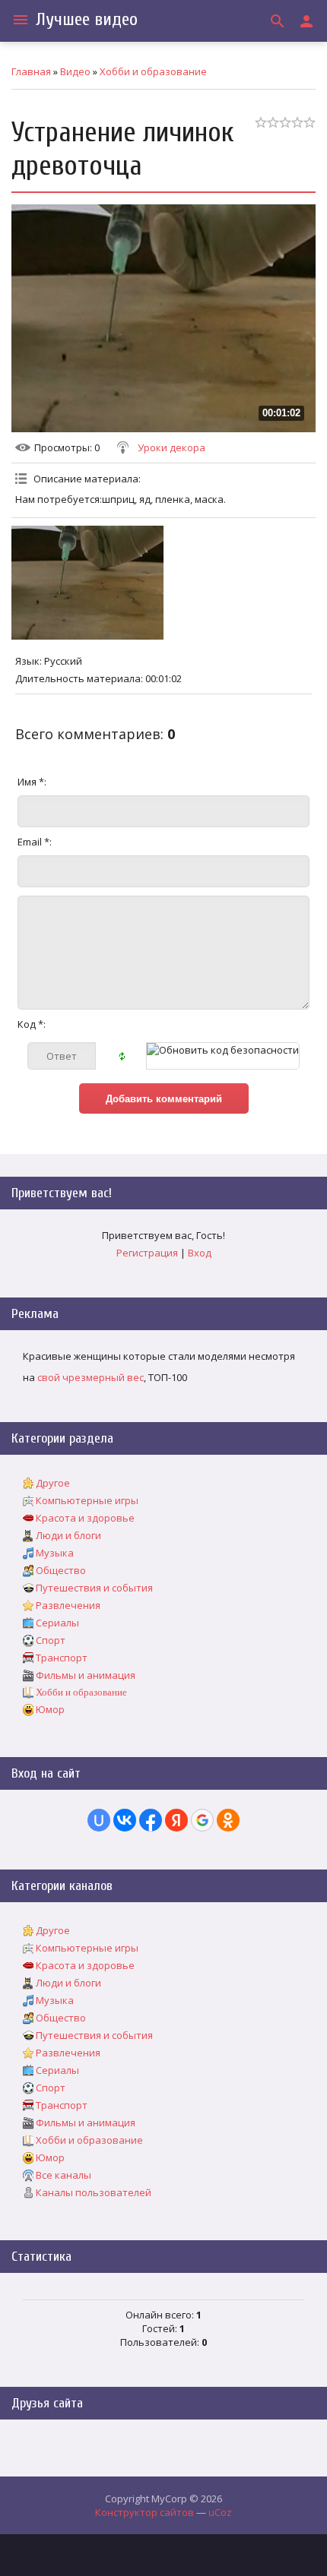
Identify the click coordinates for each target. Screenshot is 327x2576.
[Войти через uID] (99, 1820)
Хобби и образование (153, 71)
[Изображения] (87, 583)
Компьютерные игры (87, 1500)
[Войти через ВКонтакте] (125, 1820)
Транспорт (62, 1658)
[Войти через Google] (202, 1820)
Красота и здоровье (85, 1518)
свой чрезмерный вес (90, 1377)
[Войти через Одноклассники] (228, 1820)
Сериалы (57, 1623)
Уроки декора (171, 447)
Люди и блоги (68, 1535)
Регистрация (147, 1253)
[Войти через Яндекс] (176, 1820)
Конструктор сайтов (144, 2512)
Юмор (50, 1709)
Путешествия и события (94, 1588)
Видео (75, 71)
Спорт (51, 1640)
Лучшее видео (87, 19)
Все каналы (63, 2175)
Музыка (55, 1553)
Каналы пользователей (94, 2192)
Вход (200, 1253)
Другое (53, 1483)
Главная (31, 71)
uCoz (220, 2512)
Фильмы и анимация (86, 1675)
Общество (61, 1570)
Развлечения (68, 1605)
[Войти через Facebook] (151, 1820)
